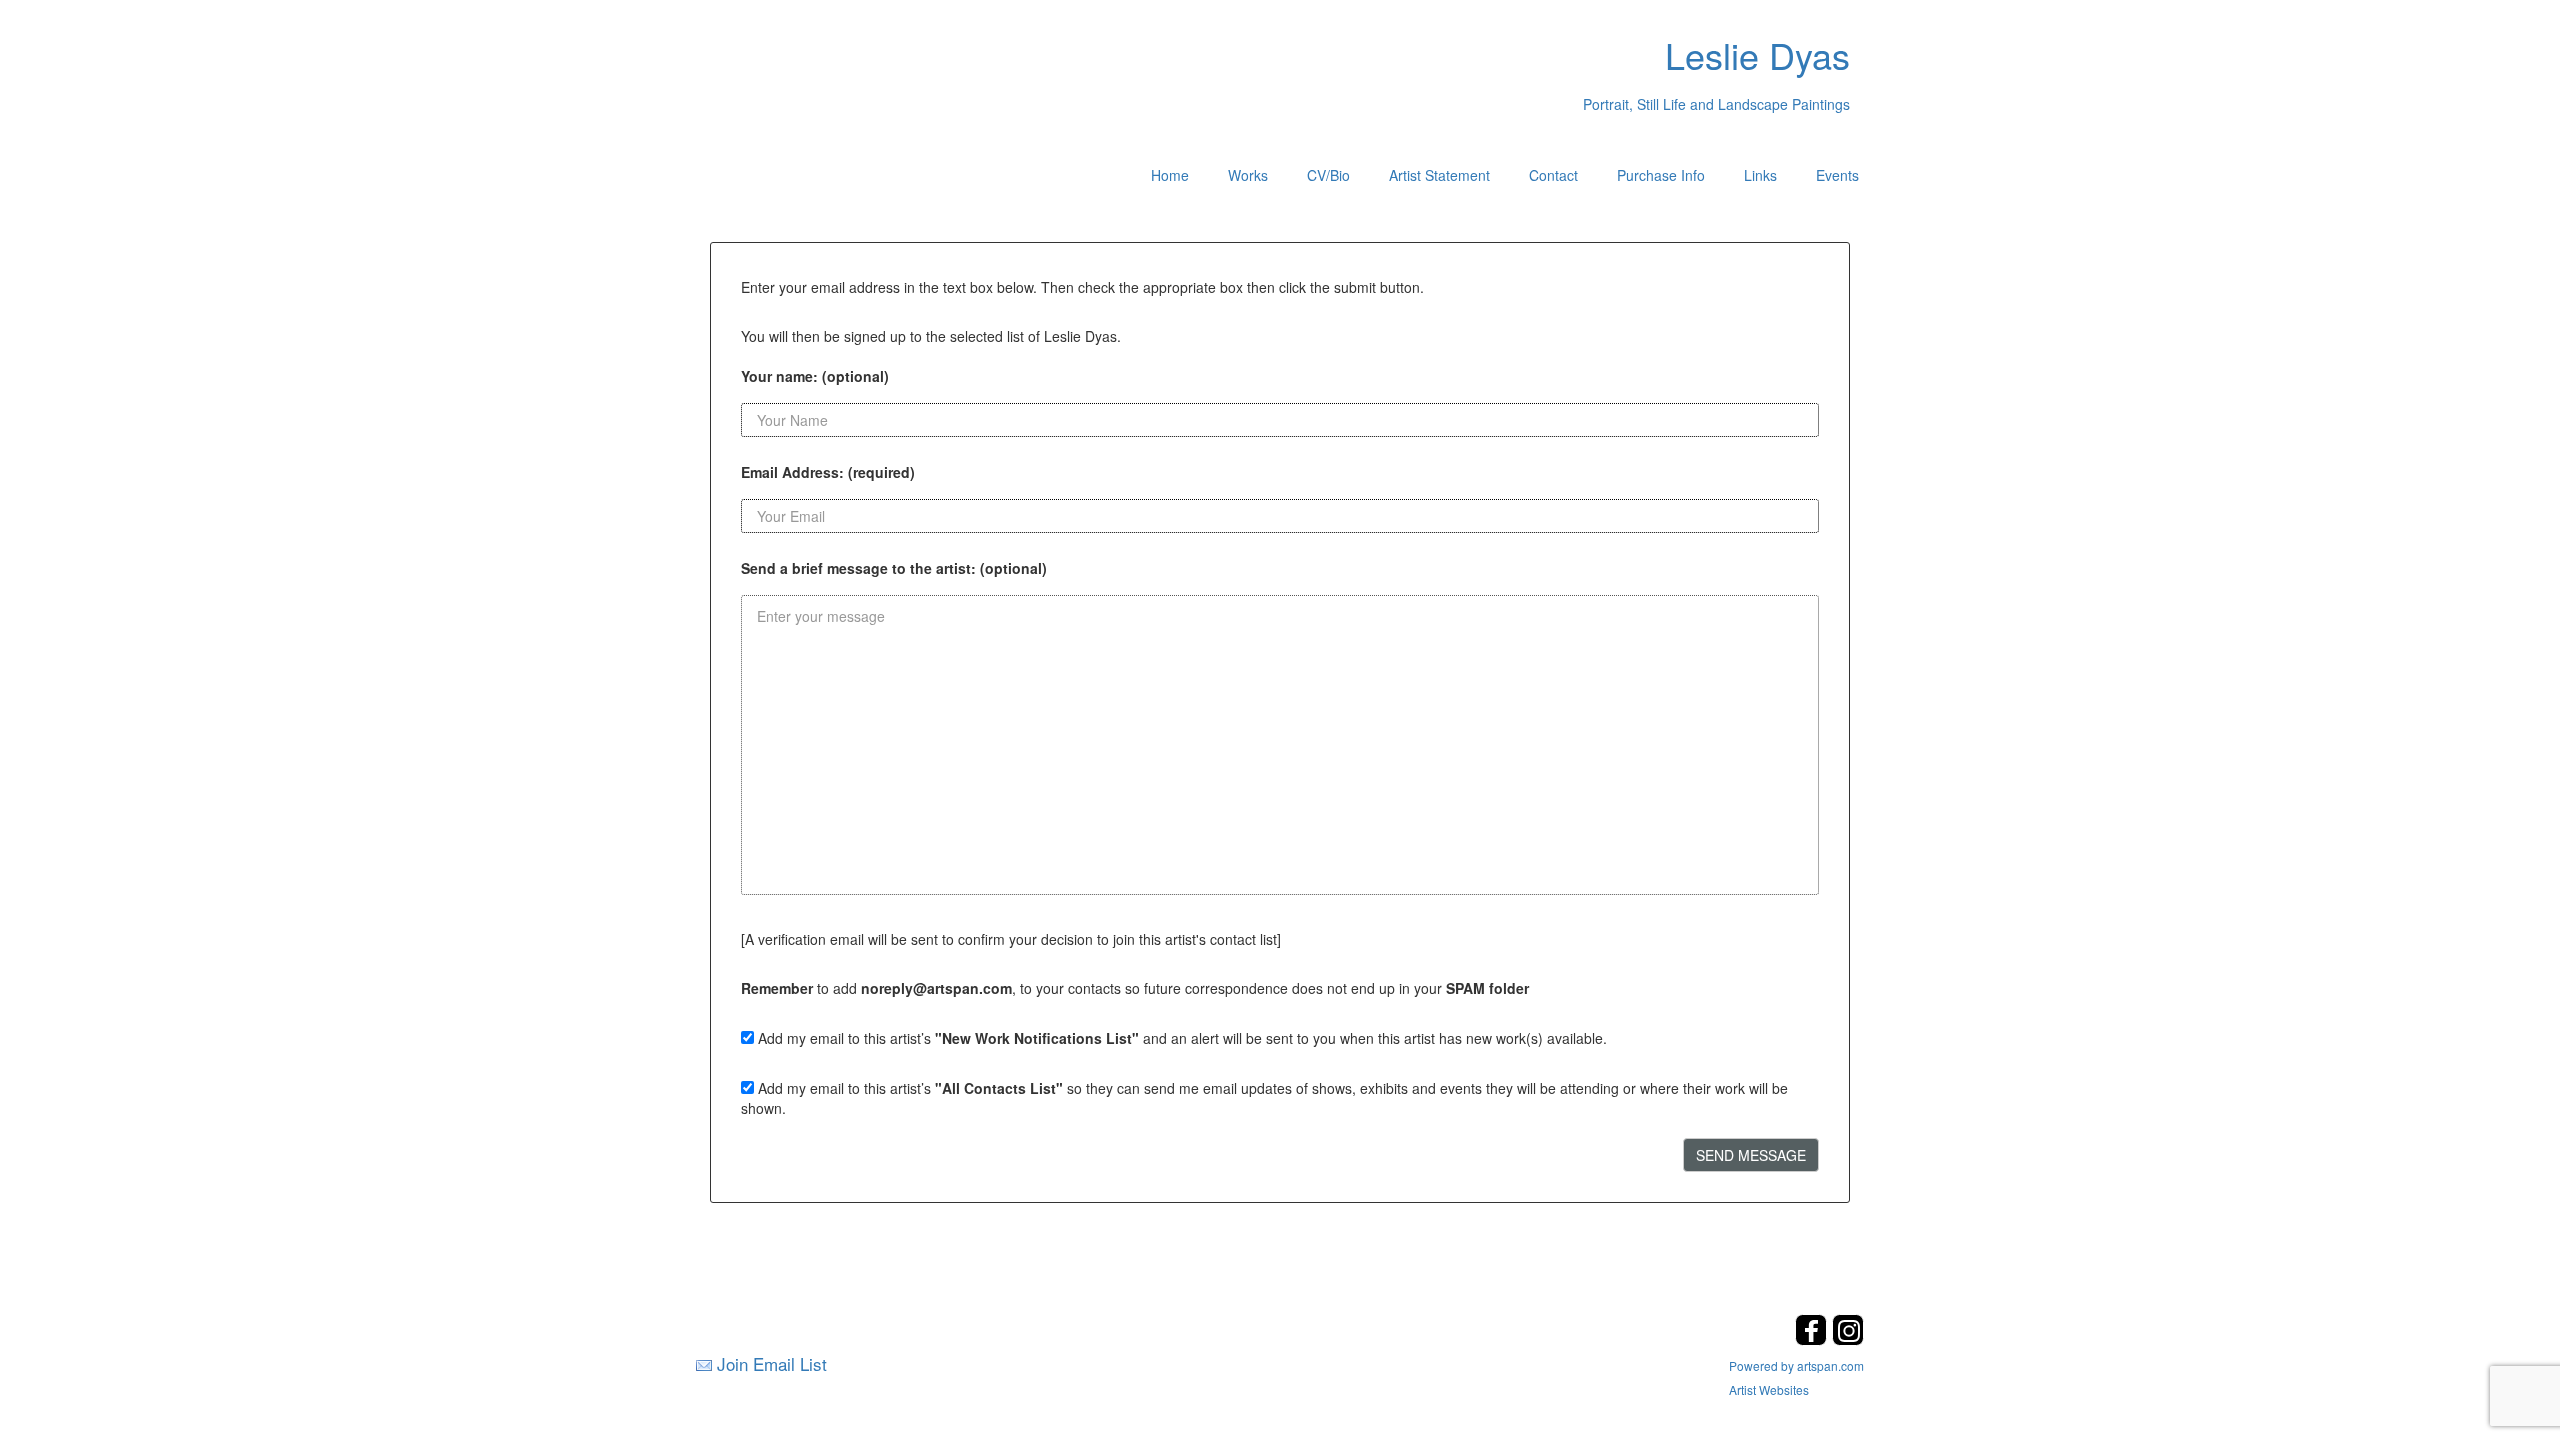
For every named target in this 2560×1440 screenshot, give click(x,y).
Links (1760, 175)
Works (1248, 175)
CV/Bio (1328, 175)
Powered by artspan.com (1796, 1365)
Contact (1553, 175)
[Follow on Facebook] (1813, 1339)
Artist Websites (1769, 1389)
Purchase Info (1661, 175)
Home (1170, 175)
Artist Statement (1439, 175)
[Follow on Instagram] (1848, 1339)
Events (1837, 175)
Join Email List (772, 1363)
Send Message (1751, 1155)
